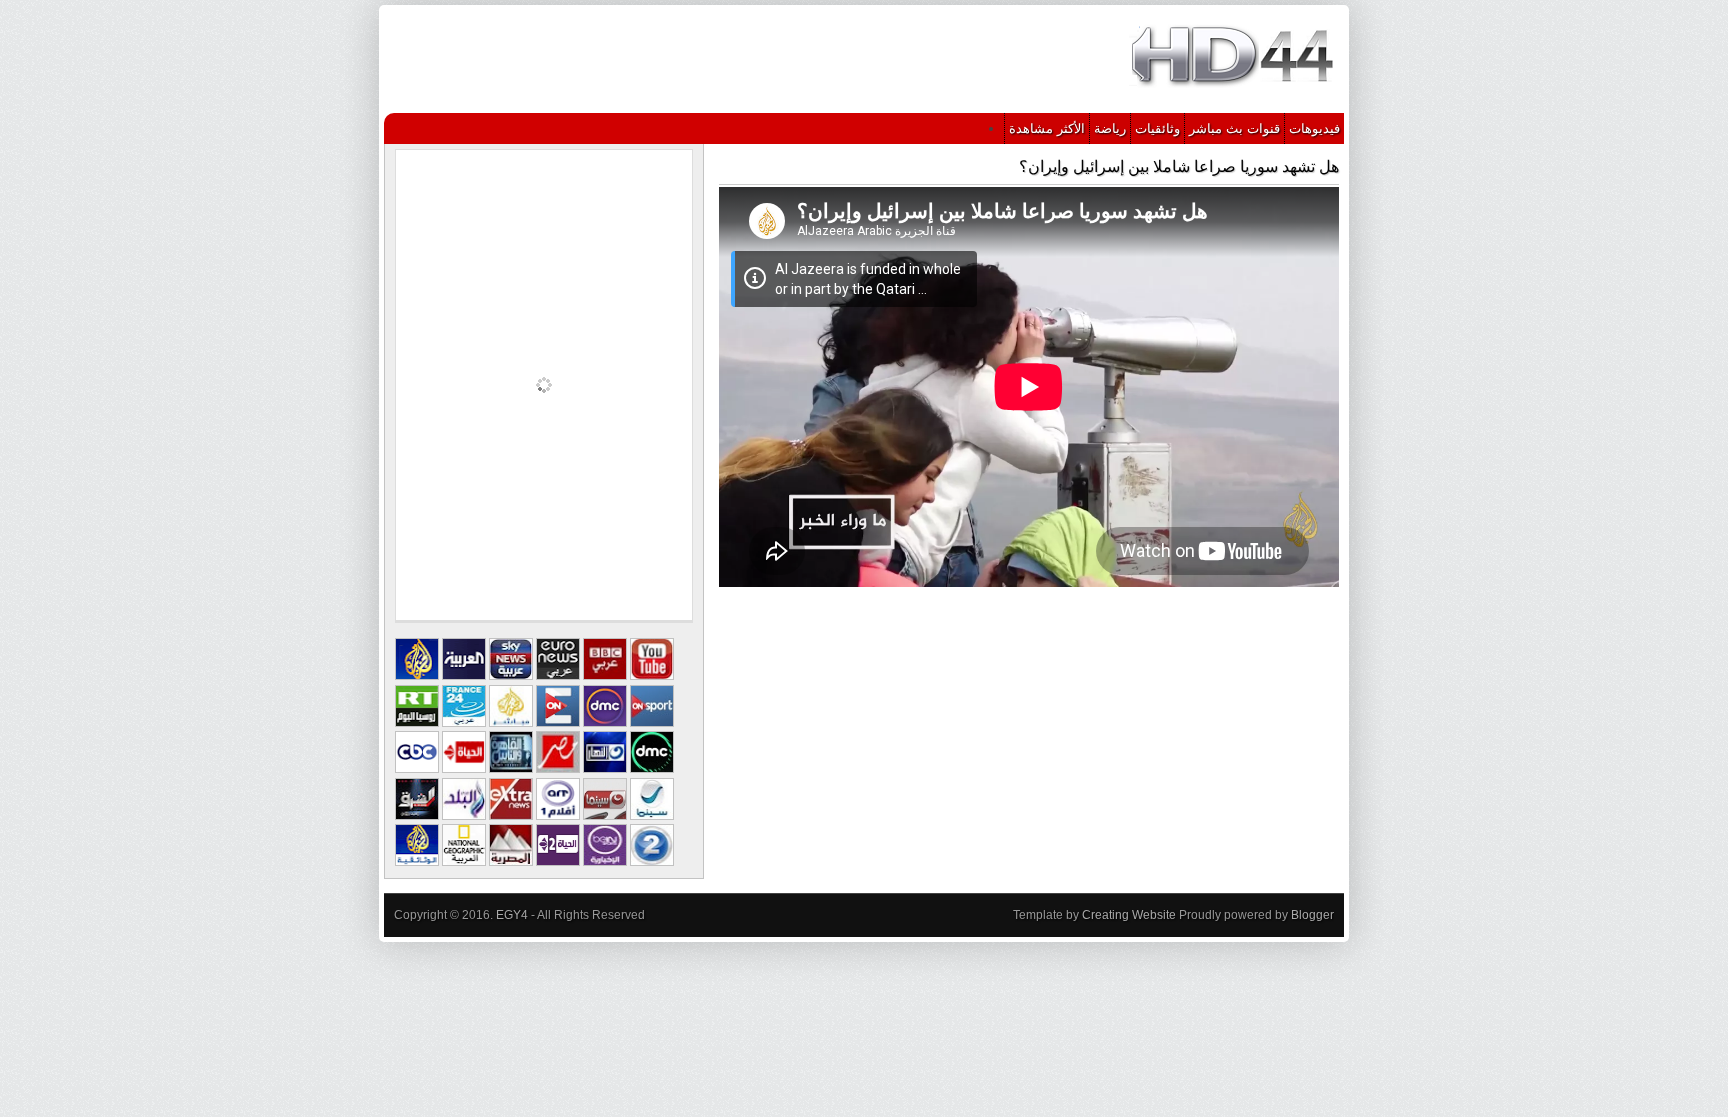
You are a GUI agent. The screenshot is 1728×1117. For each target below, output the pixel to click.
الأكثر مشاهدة (1047, 128)
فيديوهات (1314, 128)
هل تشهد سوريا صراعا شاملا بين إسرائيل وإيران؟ (1179, 166)
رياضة (1110, 128)
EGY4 (512, 915)
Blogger (1312, 915)
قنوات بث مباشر (1234, 128)
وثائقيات (1157, 128)
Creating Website (1129, 915)
